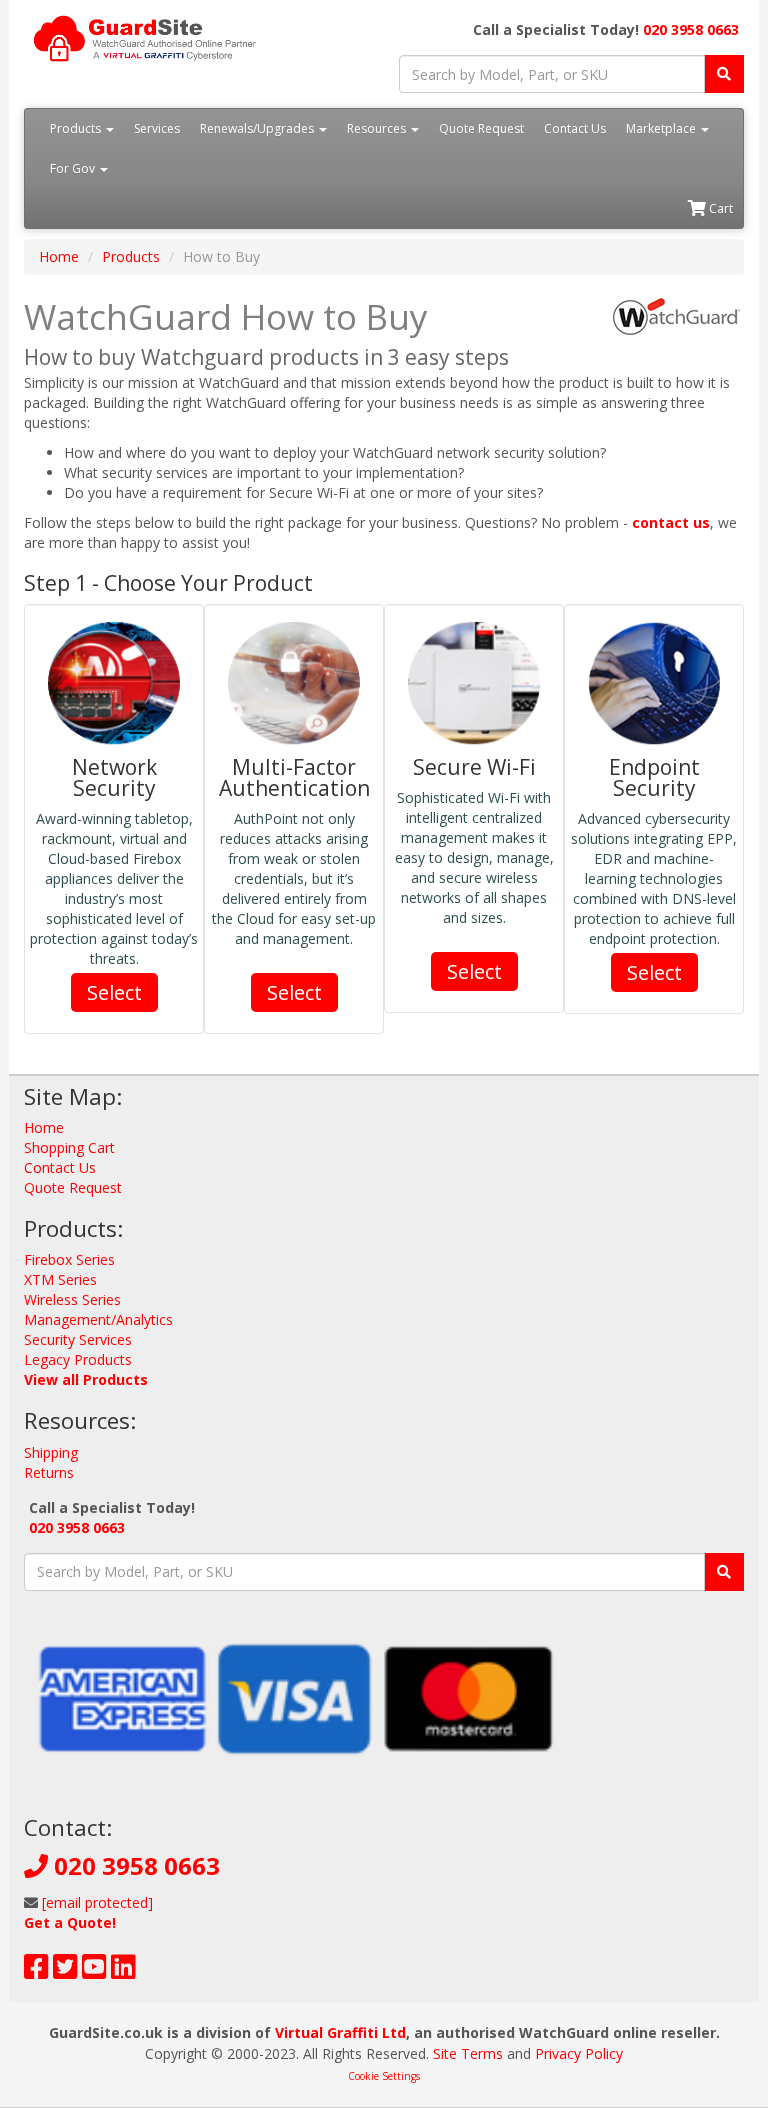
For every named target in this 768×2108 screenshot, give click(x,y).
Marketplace (662, 128)
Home (59, 256)
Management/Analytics (98, 1319)
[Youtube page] (94, 1971)
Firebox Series (69, 1259)
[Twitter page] (65, 1971)
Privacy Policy (579, 2053)
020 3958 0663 (691, 29)
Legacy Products (78, 1359)
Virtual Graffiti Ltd (340, 2032)
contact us (671, 522)
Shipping (51, 1452)
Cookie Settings (384, 2076)
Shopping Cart (69, 1147)
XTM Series (60, 1279)
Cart (719, 208)
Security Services (78, 1339)
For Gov (74, 168)
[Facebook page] (36, 1971)
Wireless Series (72, 1299)
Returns (49, 1472)
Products (77, 128)
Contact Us (575, 128)
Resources (378, 128)
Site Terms (468, 2053)
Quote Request (481, 128)
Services (157, 128)
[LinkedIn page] (123, 1971)
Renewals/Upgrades (258, 128)
